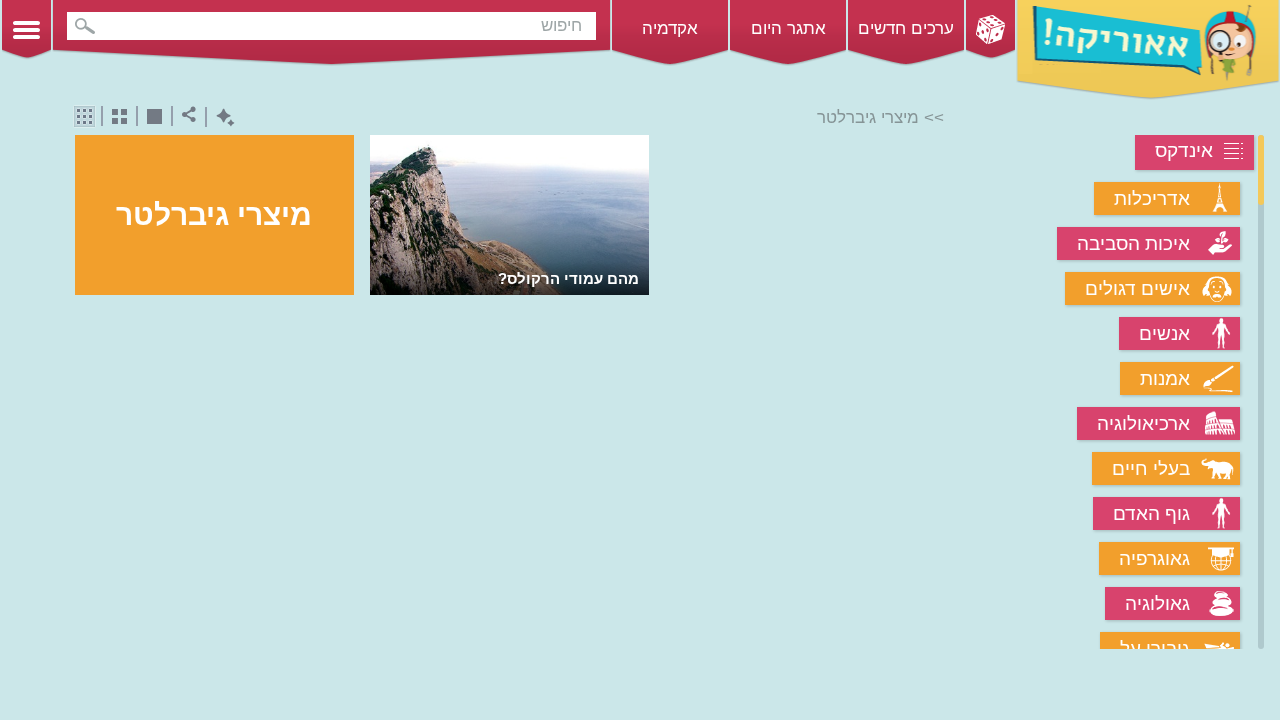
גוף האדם (1151, 513)
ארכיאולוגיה (1143, 423)
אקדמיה (670, 28)
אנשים (1164, 333)
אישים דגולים (1137, 288)
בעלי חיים (1151, 468)
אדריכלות (1152, 198)
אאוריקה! (1148, 50)
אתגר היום (788, 28)
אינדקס (1184, 150)
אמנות (1165, 378)
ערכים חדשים (906, 28)
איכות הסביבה (1133, 243)
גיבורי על (1155, 648)
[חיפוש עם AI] (220, 117)
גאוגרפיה (1154, 558)
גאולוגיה (1157, 603)
